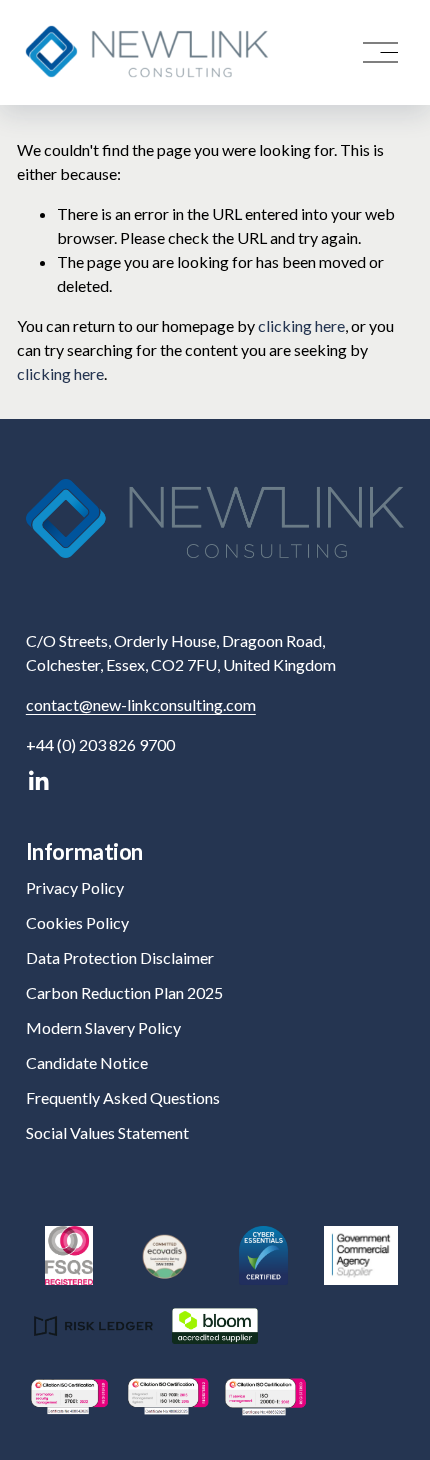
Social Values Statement (107, 1132)
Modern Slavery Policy (103, 1027)
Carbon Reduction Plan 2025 (124, 992)
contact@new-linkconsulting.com (141, 704)
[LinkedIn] (38, 781)
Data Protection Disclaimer (120, 957)
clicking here (301, 325)
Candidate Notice (87, 1062)
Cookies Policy (77, 922)
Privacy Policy (75, 887)
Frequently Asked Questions (123, 1097)
